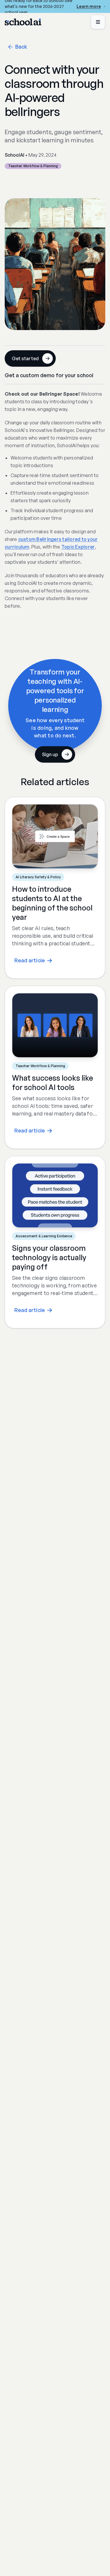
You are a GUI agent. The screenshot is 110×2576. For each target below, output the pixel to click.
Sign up (50, 754)
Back (21, 47)
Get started (25, 358)
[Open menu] (98, 22)
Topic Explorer (78, 547)
